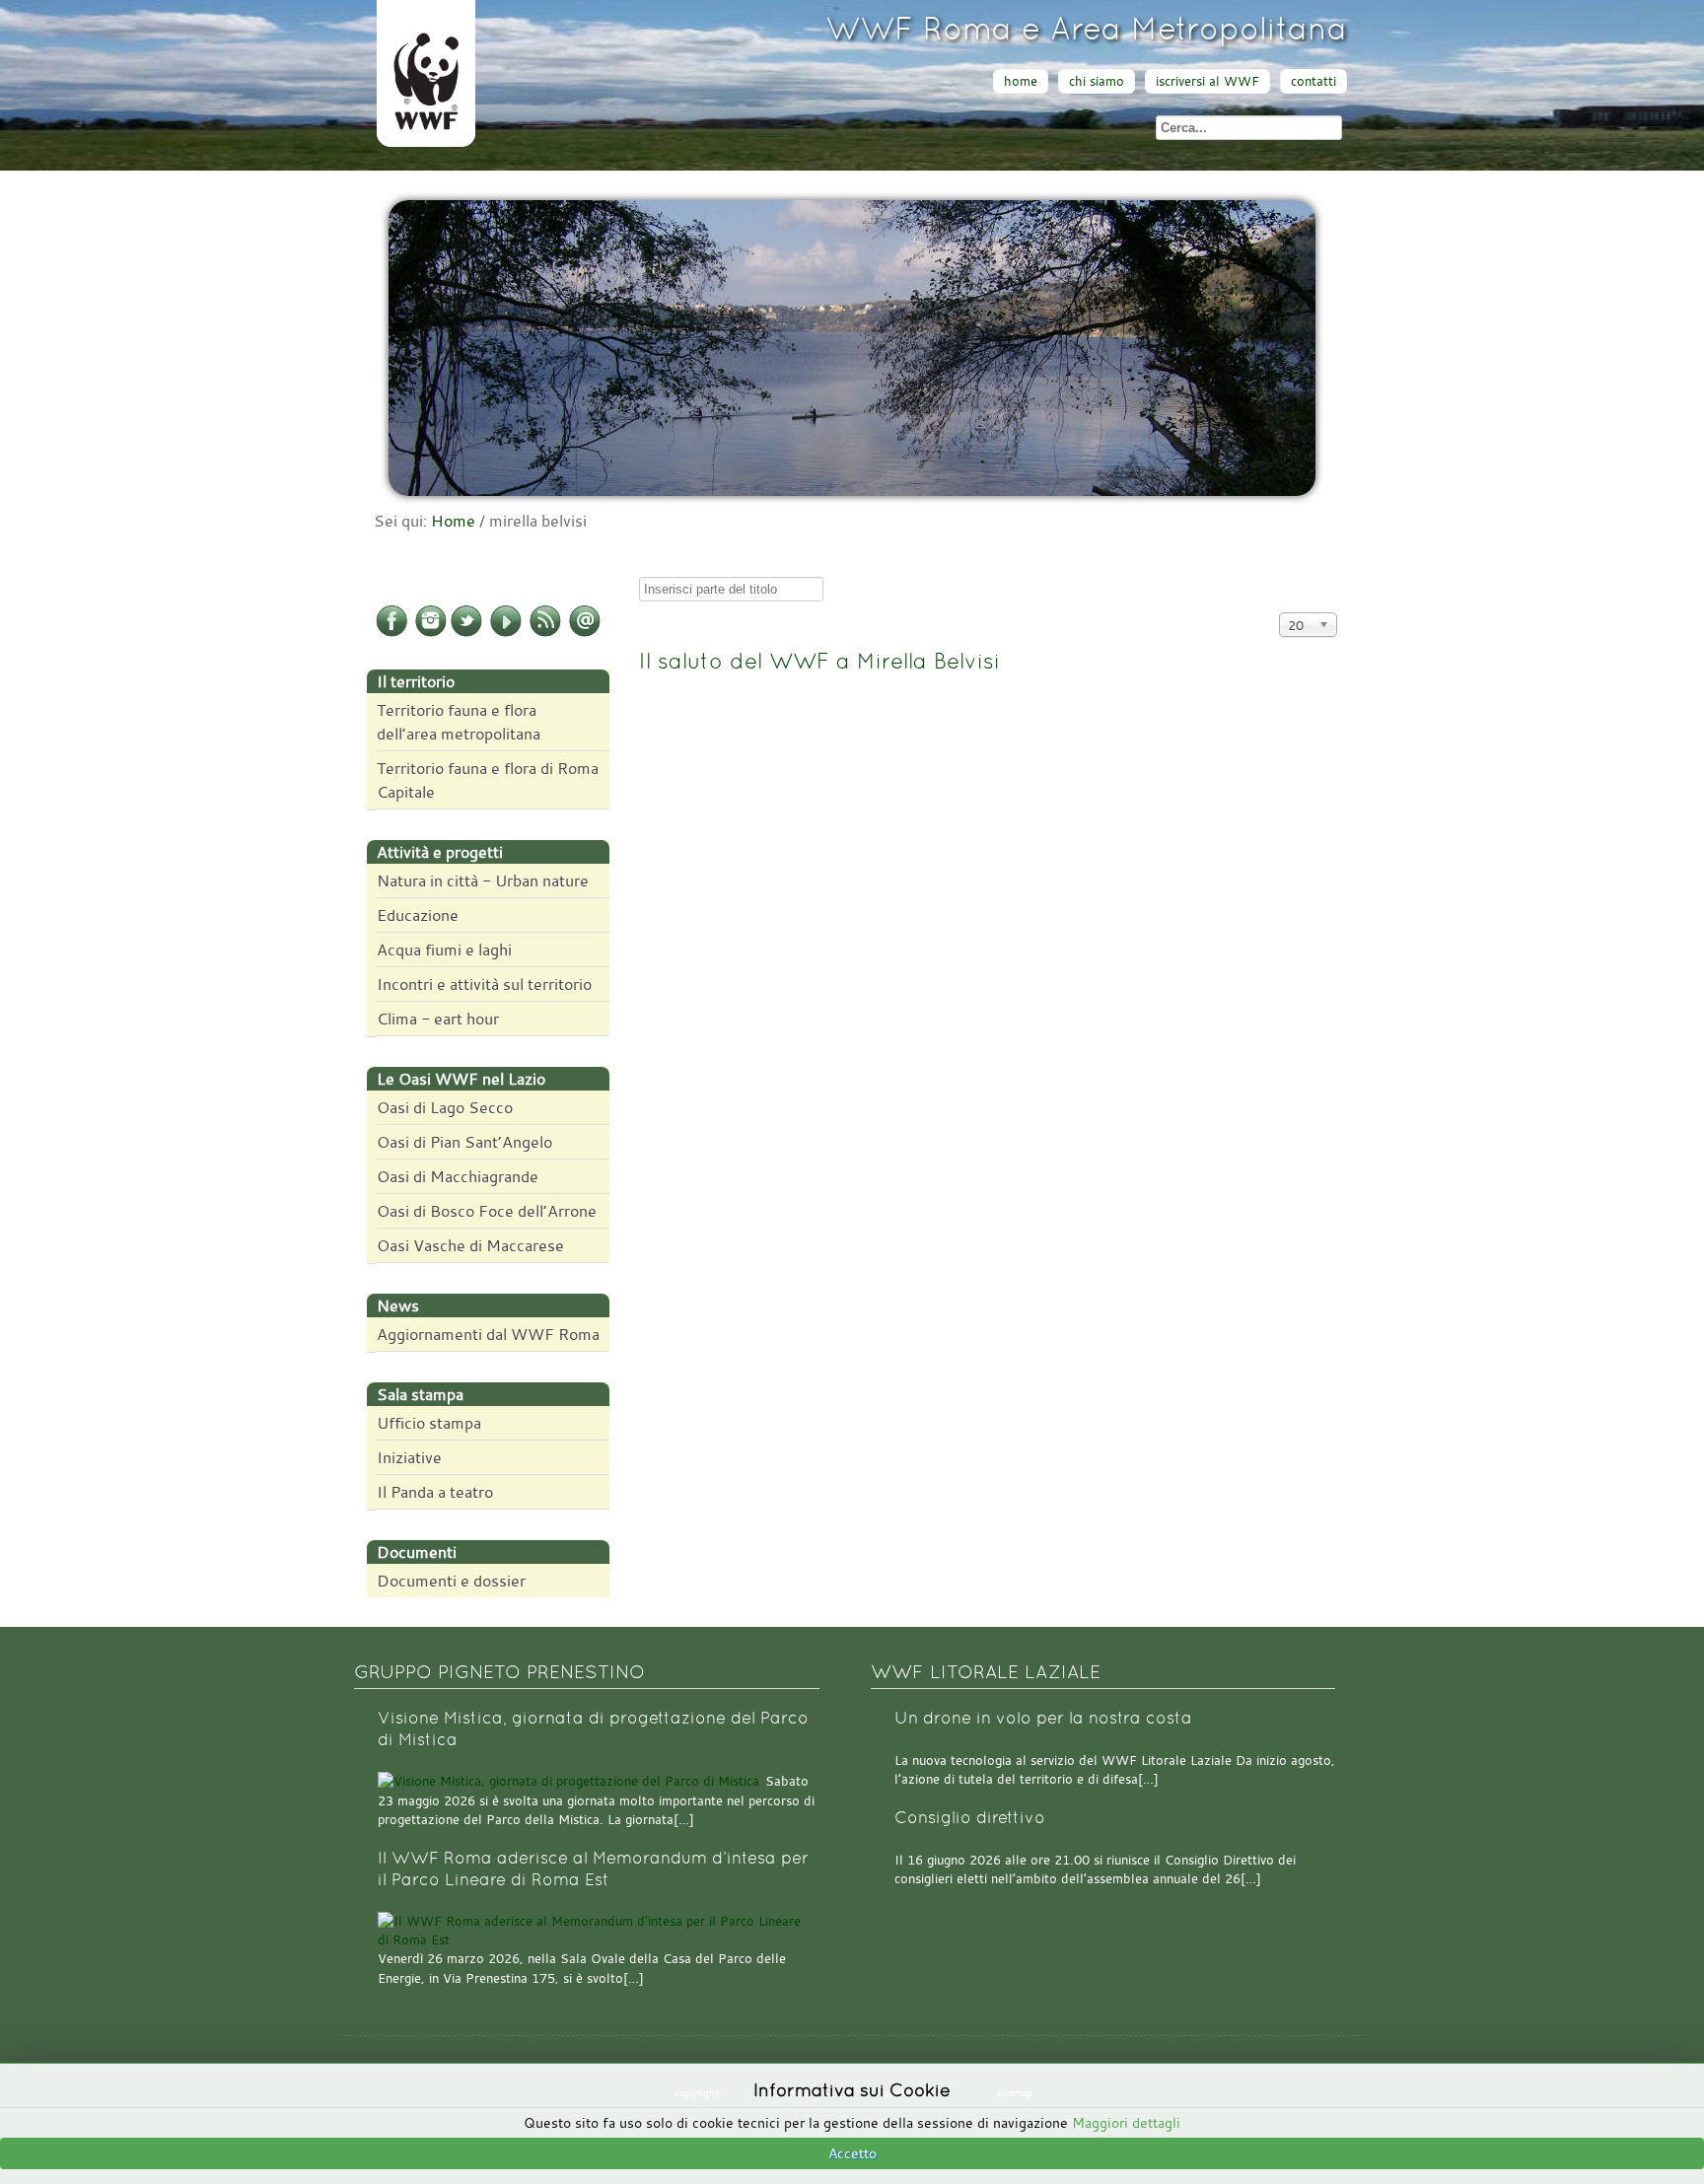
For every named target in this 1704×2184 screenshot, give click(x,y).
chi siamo (1097, 81)
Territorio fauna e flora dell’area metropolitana (459, 722)
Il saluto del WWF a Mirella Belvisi (819, 661)
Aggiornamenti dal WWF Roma (488, 1334)
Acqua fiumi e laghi (444, 950)
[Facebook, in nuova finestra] (391, 633)
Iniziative (409, 1457)
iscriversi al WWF (1207, 81)
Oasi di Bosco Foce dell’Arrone (487, 1211)
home (1021, 81)
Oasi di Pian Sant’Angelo (464, 1142)
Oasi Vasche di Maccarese (470, 1245)
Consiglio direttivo (970, 1818)
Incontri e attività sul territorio (484, 984)
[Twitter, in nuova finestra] (466, 633)
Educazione (418, 915)
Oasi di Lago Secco (445, 1107)
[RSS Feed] (545, 633)
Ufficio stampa (429, 1423)
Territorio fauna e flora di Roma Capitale (488, 780)
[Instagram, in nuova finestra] (431, 633)
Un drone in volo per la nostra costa (1043, 1718)
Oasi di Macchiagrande (458, 1176)
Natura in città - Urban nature (483, 881)
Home (453, 521)
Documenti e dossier (451, 1581)
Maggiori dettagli (1126, 2122)
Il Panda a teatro (435, 1492)
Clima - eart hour (438, 1019)
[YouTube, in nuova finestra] (506, 633)
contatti (1313, 81)
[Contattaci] (585, 633)
